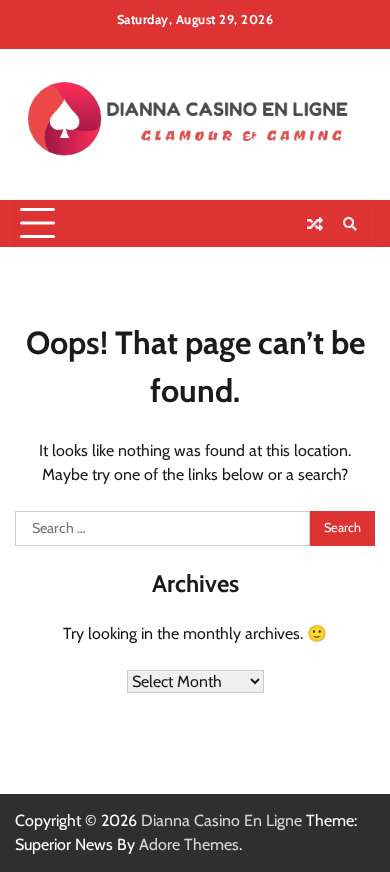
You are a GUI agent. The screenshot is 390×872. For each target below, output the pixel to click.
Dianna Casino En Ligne (221, 820)
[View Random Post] (315, 224)
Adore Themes (189, 844)
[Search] (350, 224)
